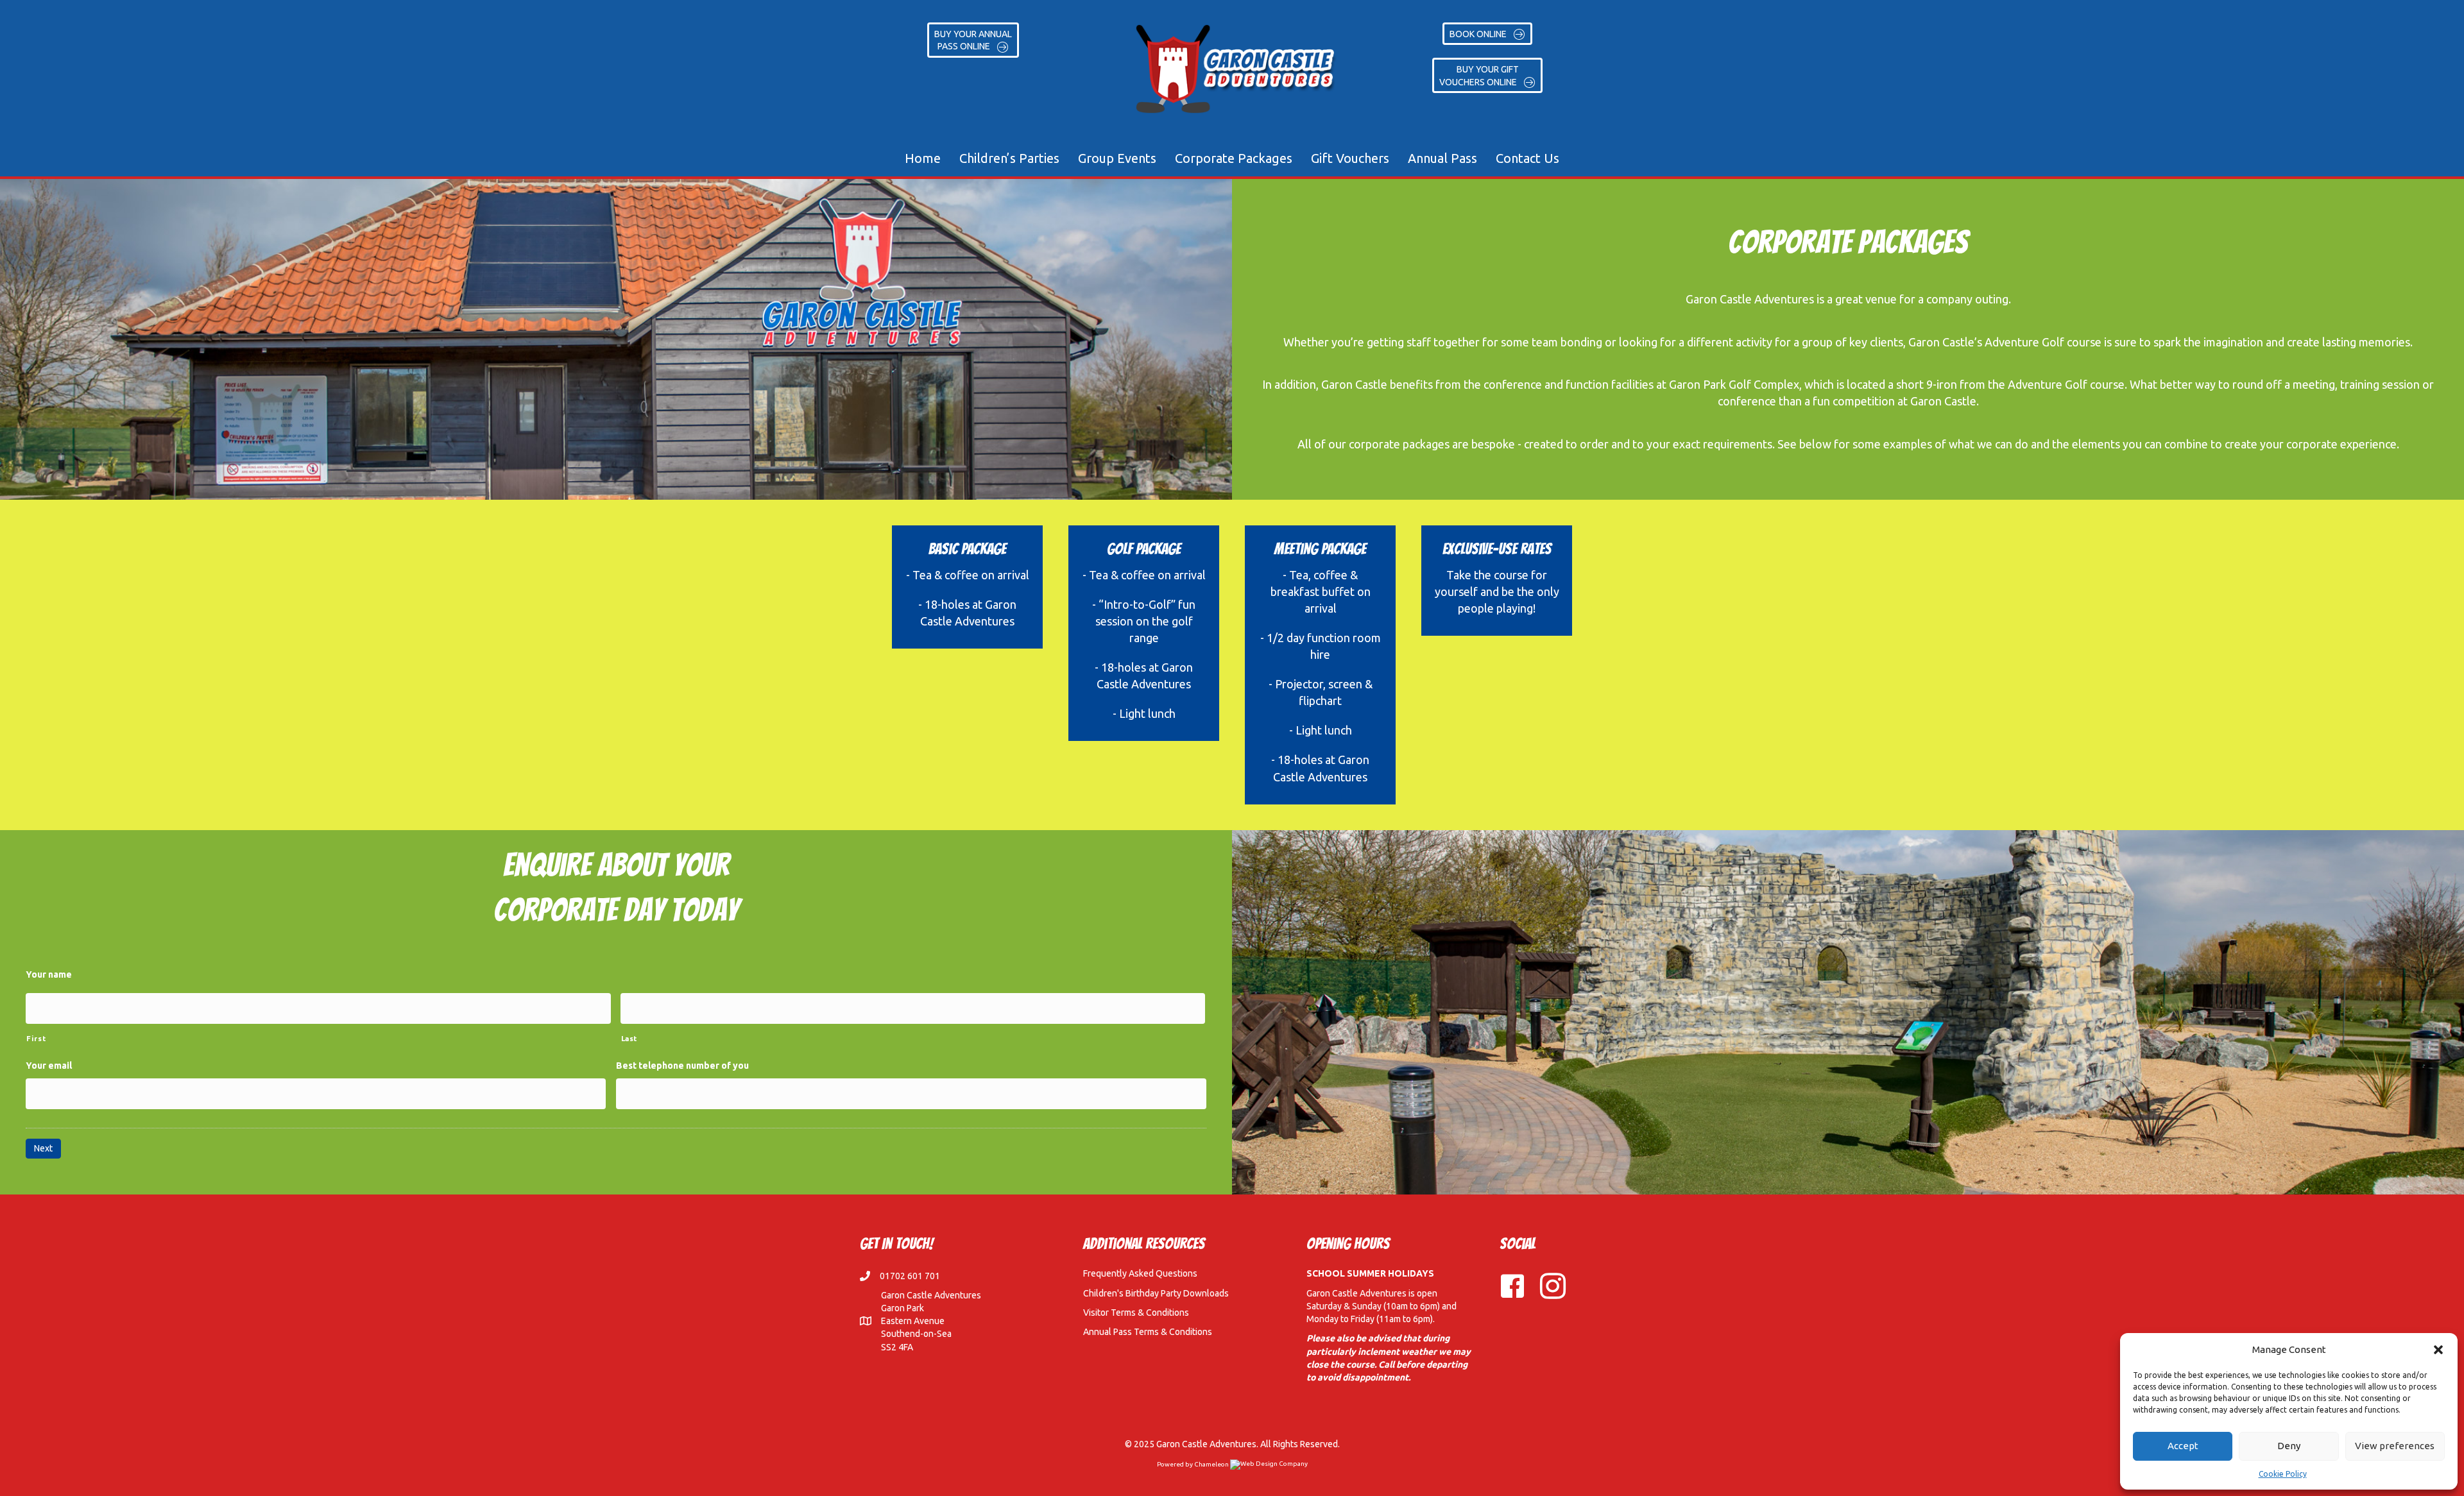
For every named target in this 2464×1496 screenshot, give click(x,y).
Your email (49, 1066)
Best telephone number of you (682, 1066)
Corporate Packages (1234, 158)
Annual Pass (1442, 158)
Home (923, 158)
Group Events (1117, 158)
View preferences (2395, 1446)
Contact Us (1527, 158)
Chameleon (1212, 1464)
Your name (49, 974)
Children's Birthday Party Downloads (1156, 1293)
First (36, 1038)
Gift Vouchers (1350, 158)
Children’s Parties (1009, 158)
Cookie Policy (2283, 1474)
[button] (2438, 1350)
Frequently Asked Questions (1140, 1273)
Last (629, 1038)
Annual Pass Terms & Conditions (1148, 1332)
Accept (2183, 1446)
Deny (2289, 1446)
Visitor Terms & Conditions (1136, 1313)
